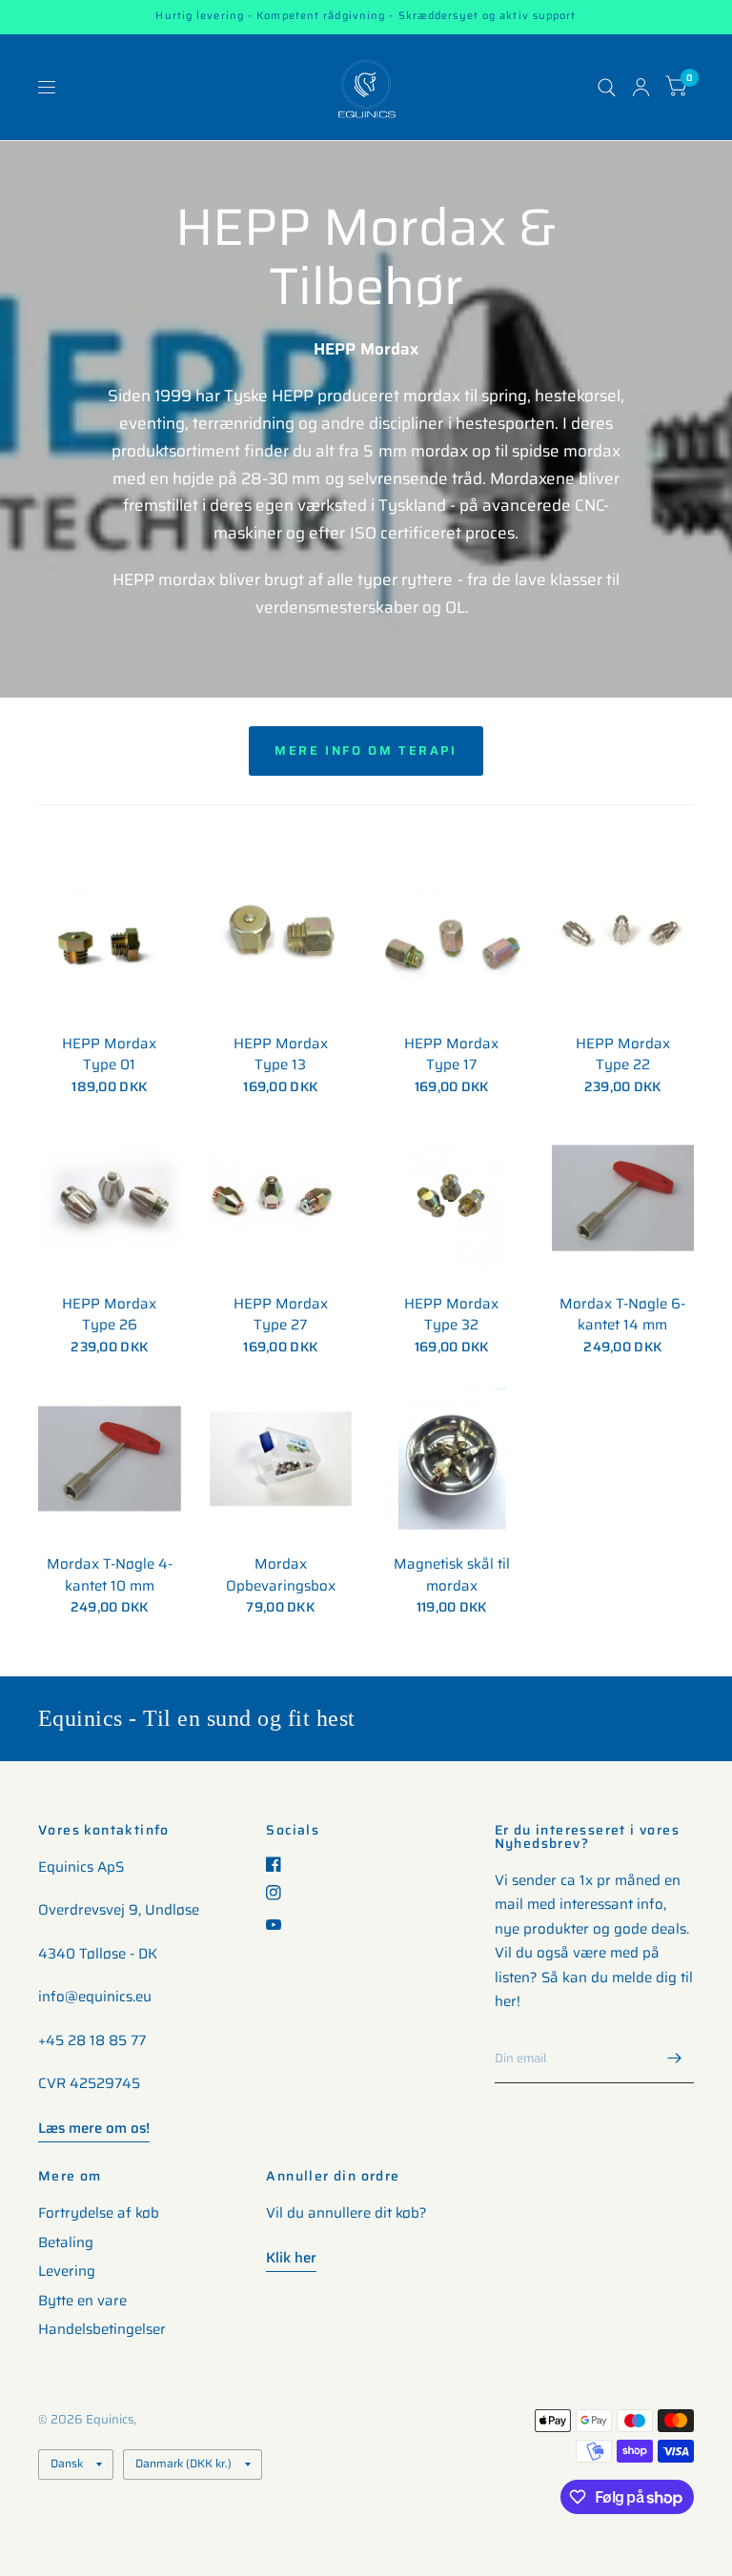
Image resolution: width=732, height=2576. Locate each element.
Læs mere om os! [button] (94, 2128)
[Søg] (607, 87)
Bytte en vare (82, 2301)
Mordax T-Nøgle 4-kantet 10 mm (110, 1575)
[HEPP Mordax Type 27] (281, 1198)
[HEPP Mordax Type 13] (281, 938)
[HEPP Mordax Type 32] (452, 1198)
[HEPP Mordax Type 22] (623, 938)
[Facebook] (281, 1864)
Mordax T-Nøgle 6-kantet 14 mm (622, 1315)
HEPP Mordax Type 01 (109, 1055)
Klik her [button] (291, 2258)
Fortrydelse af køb (99, 2213)
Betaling (66, 2242)
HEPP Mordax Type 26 (109, 1315)
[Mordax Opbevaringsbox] (281, 1459)
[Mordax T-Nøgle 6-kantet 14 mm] (623, 1198)
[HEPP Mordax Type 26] (110, 1198)
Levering (67, 2271)
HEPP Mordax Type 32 (451, 1315)
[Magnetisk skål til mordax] (452, 1459)
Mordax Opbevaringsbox (281, 1575)
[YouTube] (281, 1925)
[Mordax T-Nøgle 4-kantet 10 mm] (110, 1459)
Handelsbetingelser (102, 2329)
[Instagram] (281, 1893)
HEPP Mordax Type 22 (623, 1055)
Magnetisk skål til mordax (452, 1575)
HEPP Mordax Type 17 (451, 1055)
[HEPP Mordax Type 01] (110, 938)
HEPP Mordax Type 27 (281, 1315)
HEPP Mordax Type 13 (281, 1055)
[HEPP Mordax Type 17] (452, 938)
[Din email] (675, 2059)
